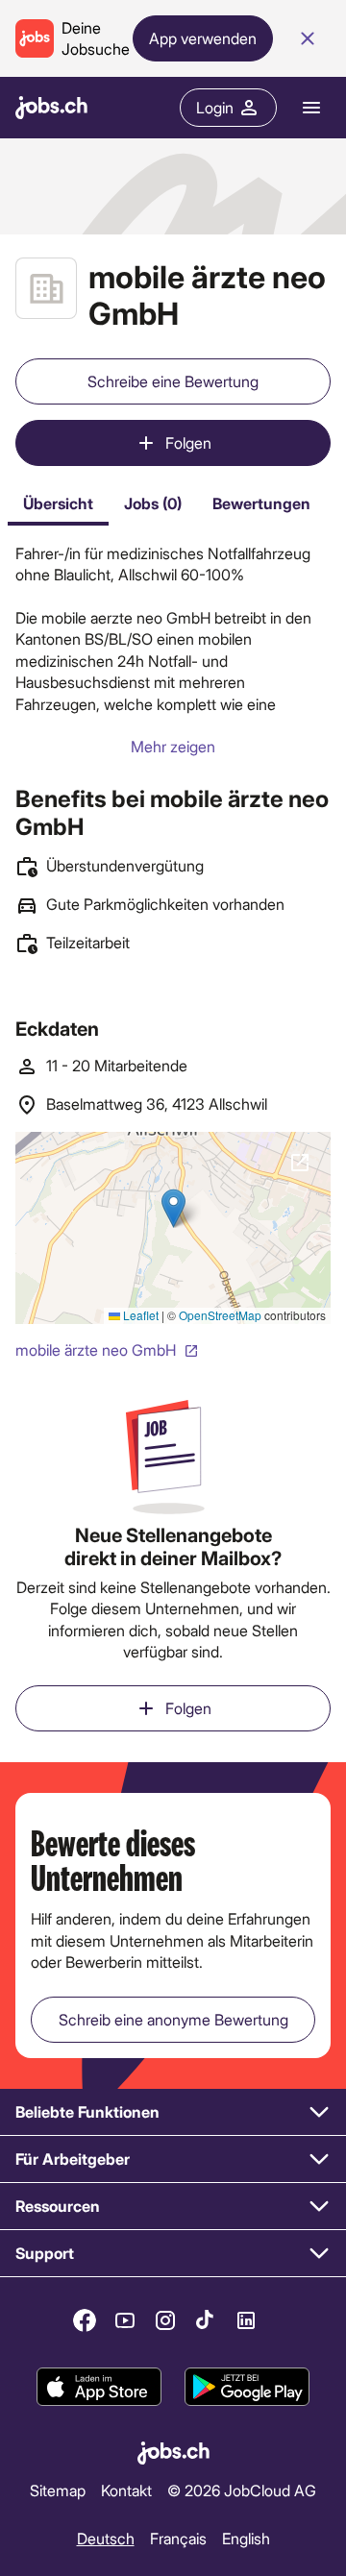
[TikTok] (206, 2320)
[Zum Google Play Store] (247, 2387)
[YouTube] (125, 2320)
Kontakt (126, 2490)
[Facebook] (85, 2320)
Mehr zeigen (173, 746)
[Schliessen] (308, 38)
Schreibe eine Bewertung (173, 381)
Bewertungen (261, 503)
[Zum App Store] (99, 2387)
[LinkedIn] (246, 2320)
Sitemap (58, 2490)
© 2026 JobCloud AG (242, 2490)
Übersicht (58, 503)
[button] (173, 2112)
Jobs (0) (153, 503)
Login (215, 107)
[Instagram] (165, 2320)
